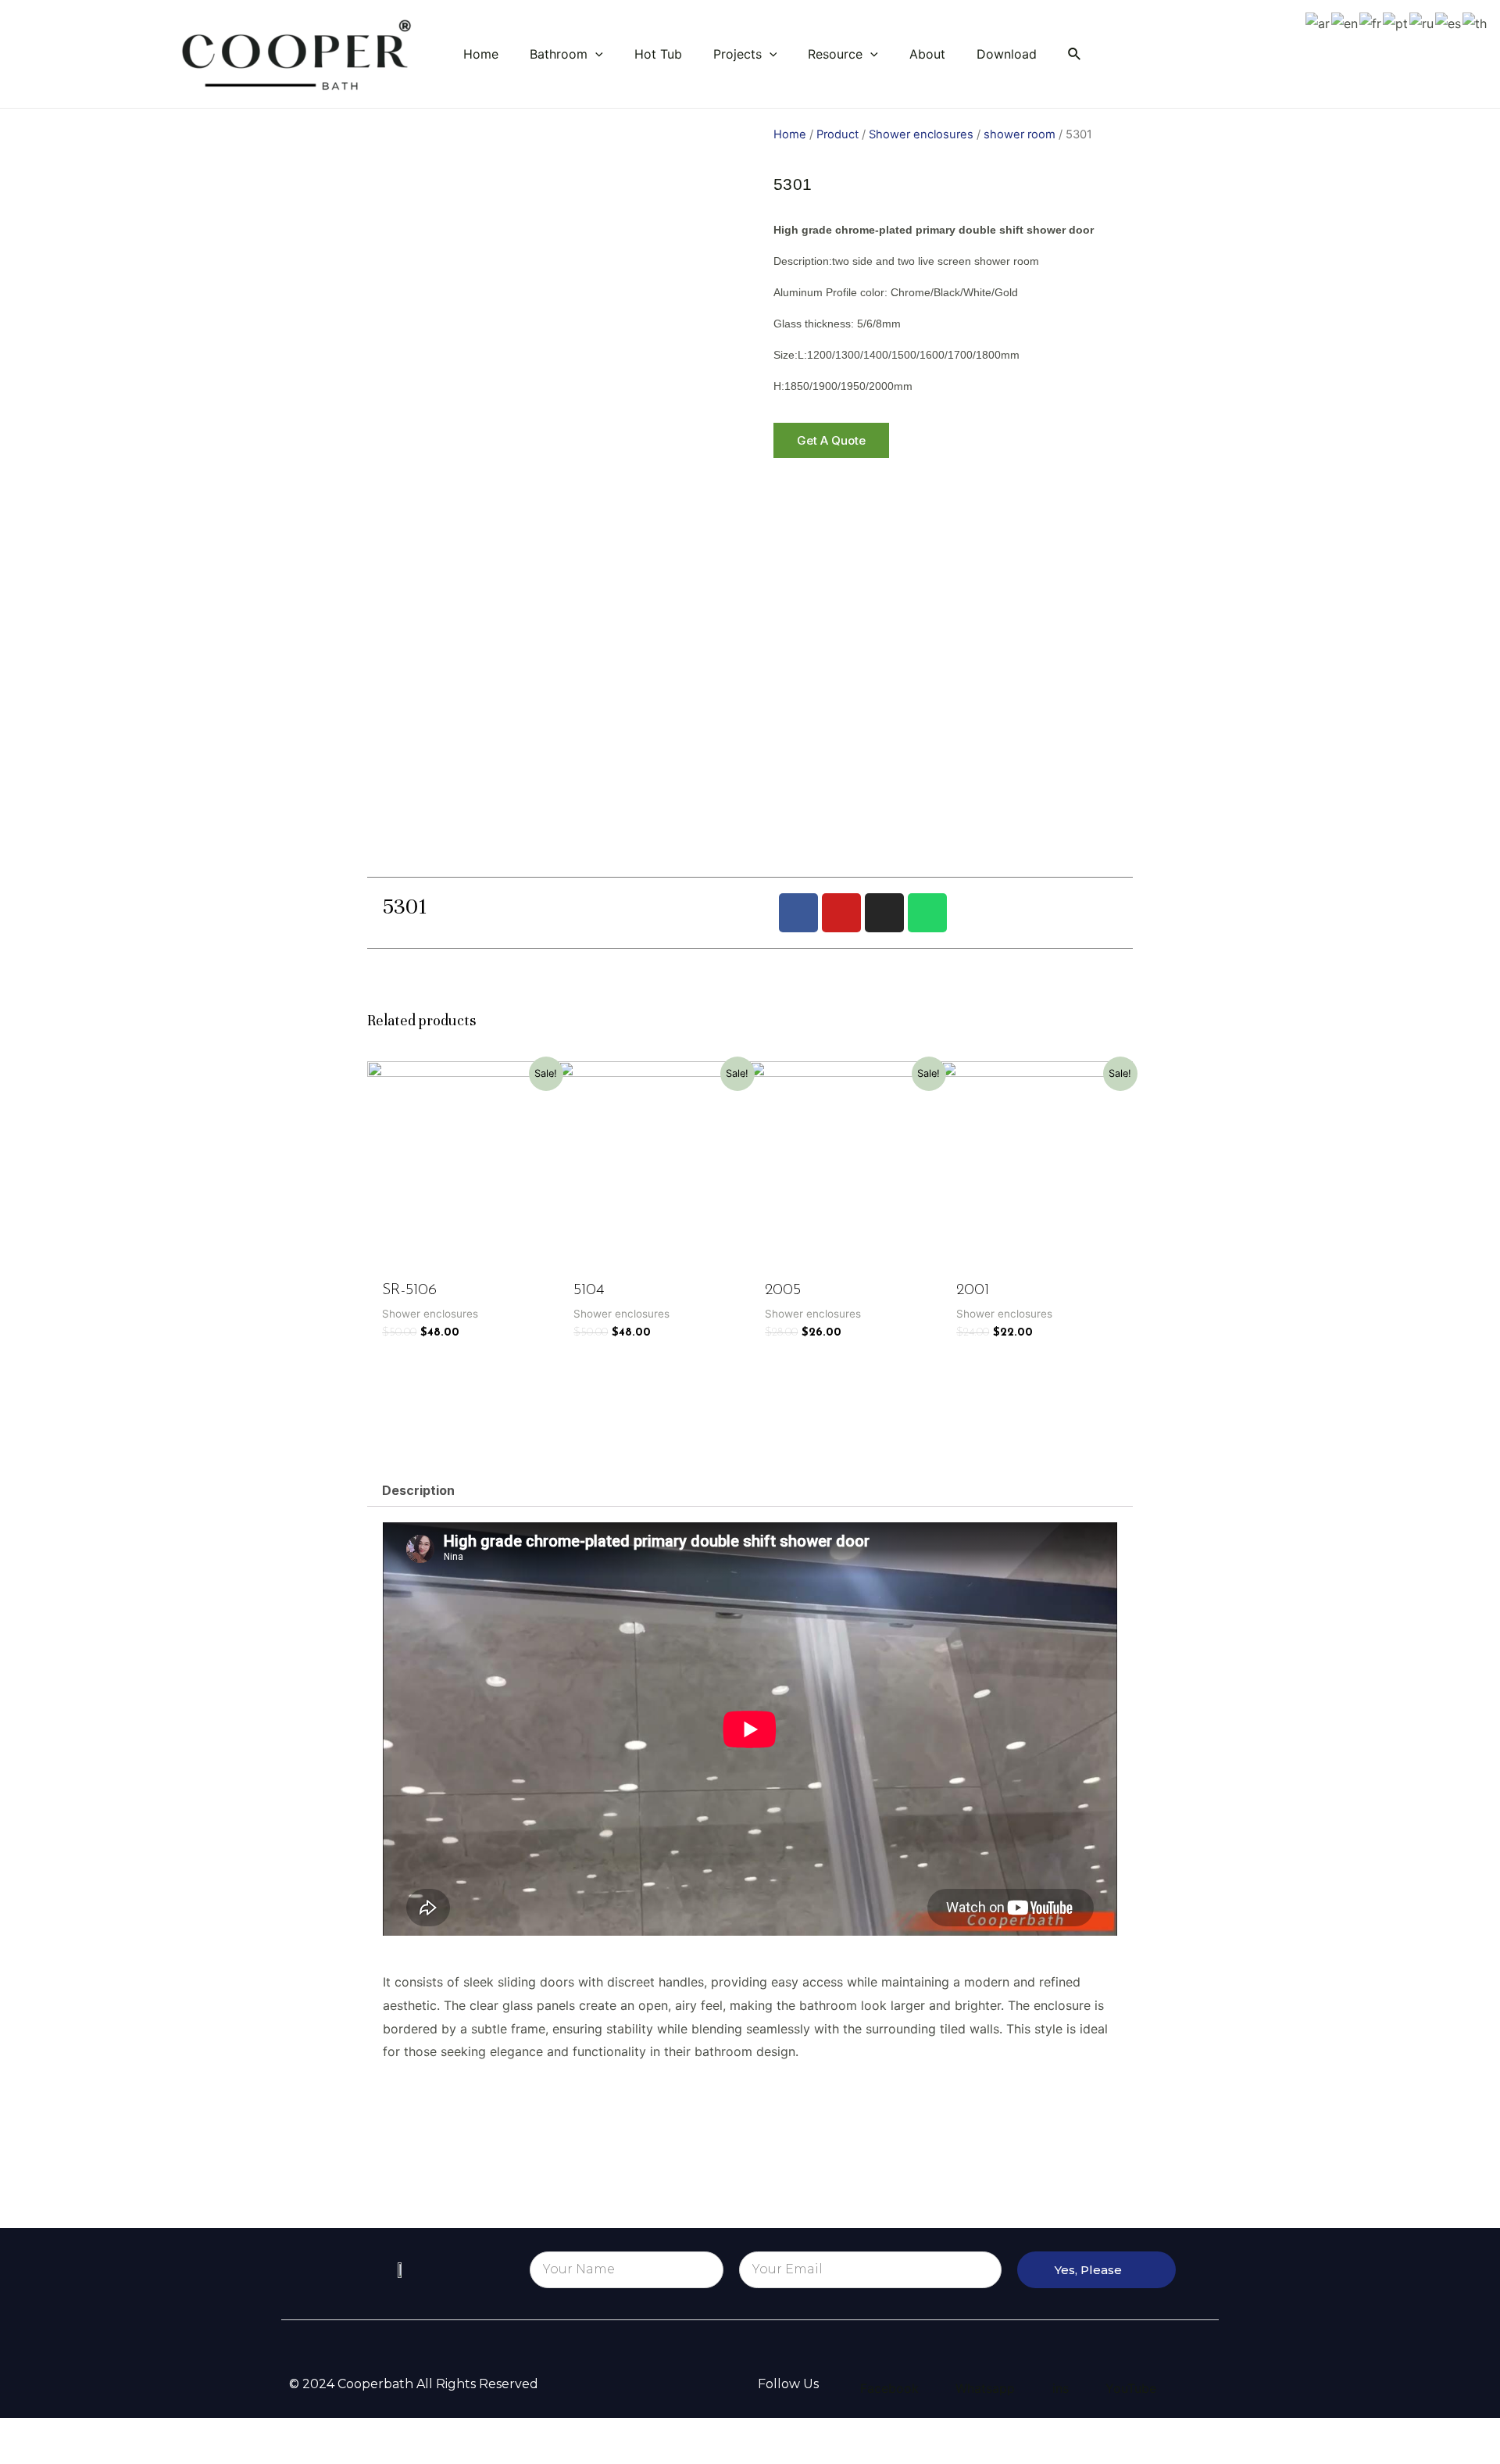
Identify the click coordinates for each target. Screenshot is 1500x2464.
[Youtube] (841, 913)
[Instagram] (884, 913)
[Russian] (1422, 23)
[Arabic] (1318, 23)
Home (790, 134)
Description (418, 1490)
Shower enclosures (921, 134)
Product (837, 134)
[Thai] (1475, 23)
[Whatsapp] (927, 913)
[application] (595, 54)
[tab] (418, 1490)
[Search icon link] (1075, 54)
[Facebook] (798, 913)
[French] (1371, 23)
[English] (1345, 23)
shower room (1020, 134)
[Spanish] (1449, 23)
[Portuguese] (1396, 23)
